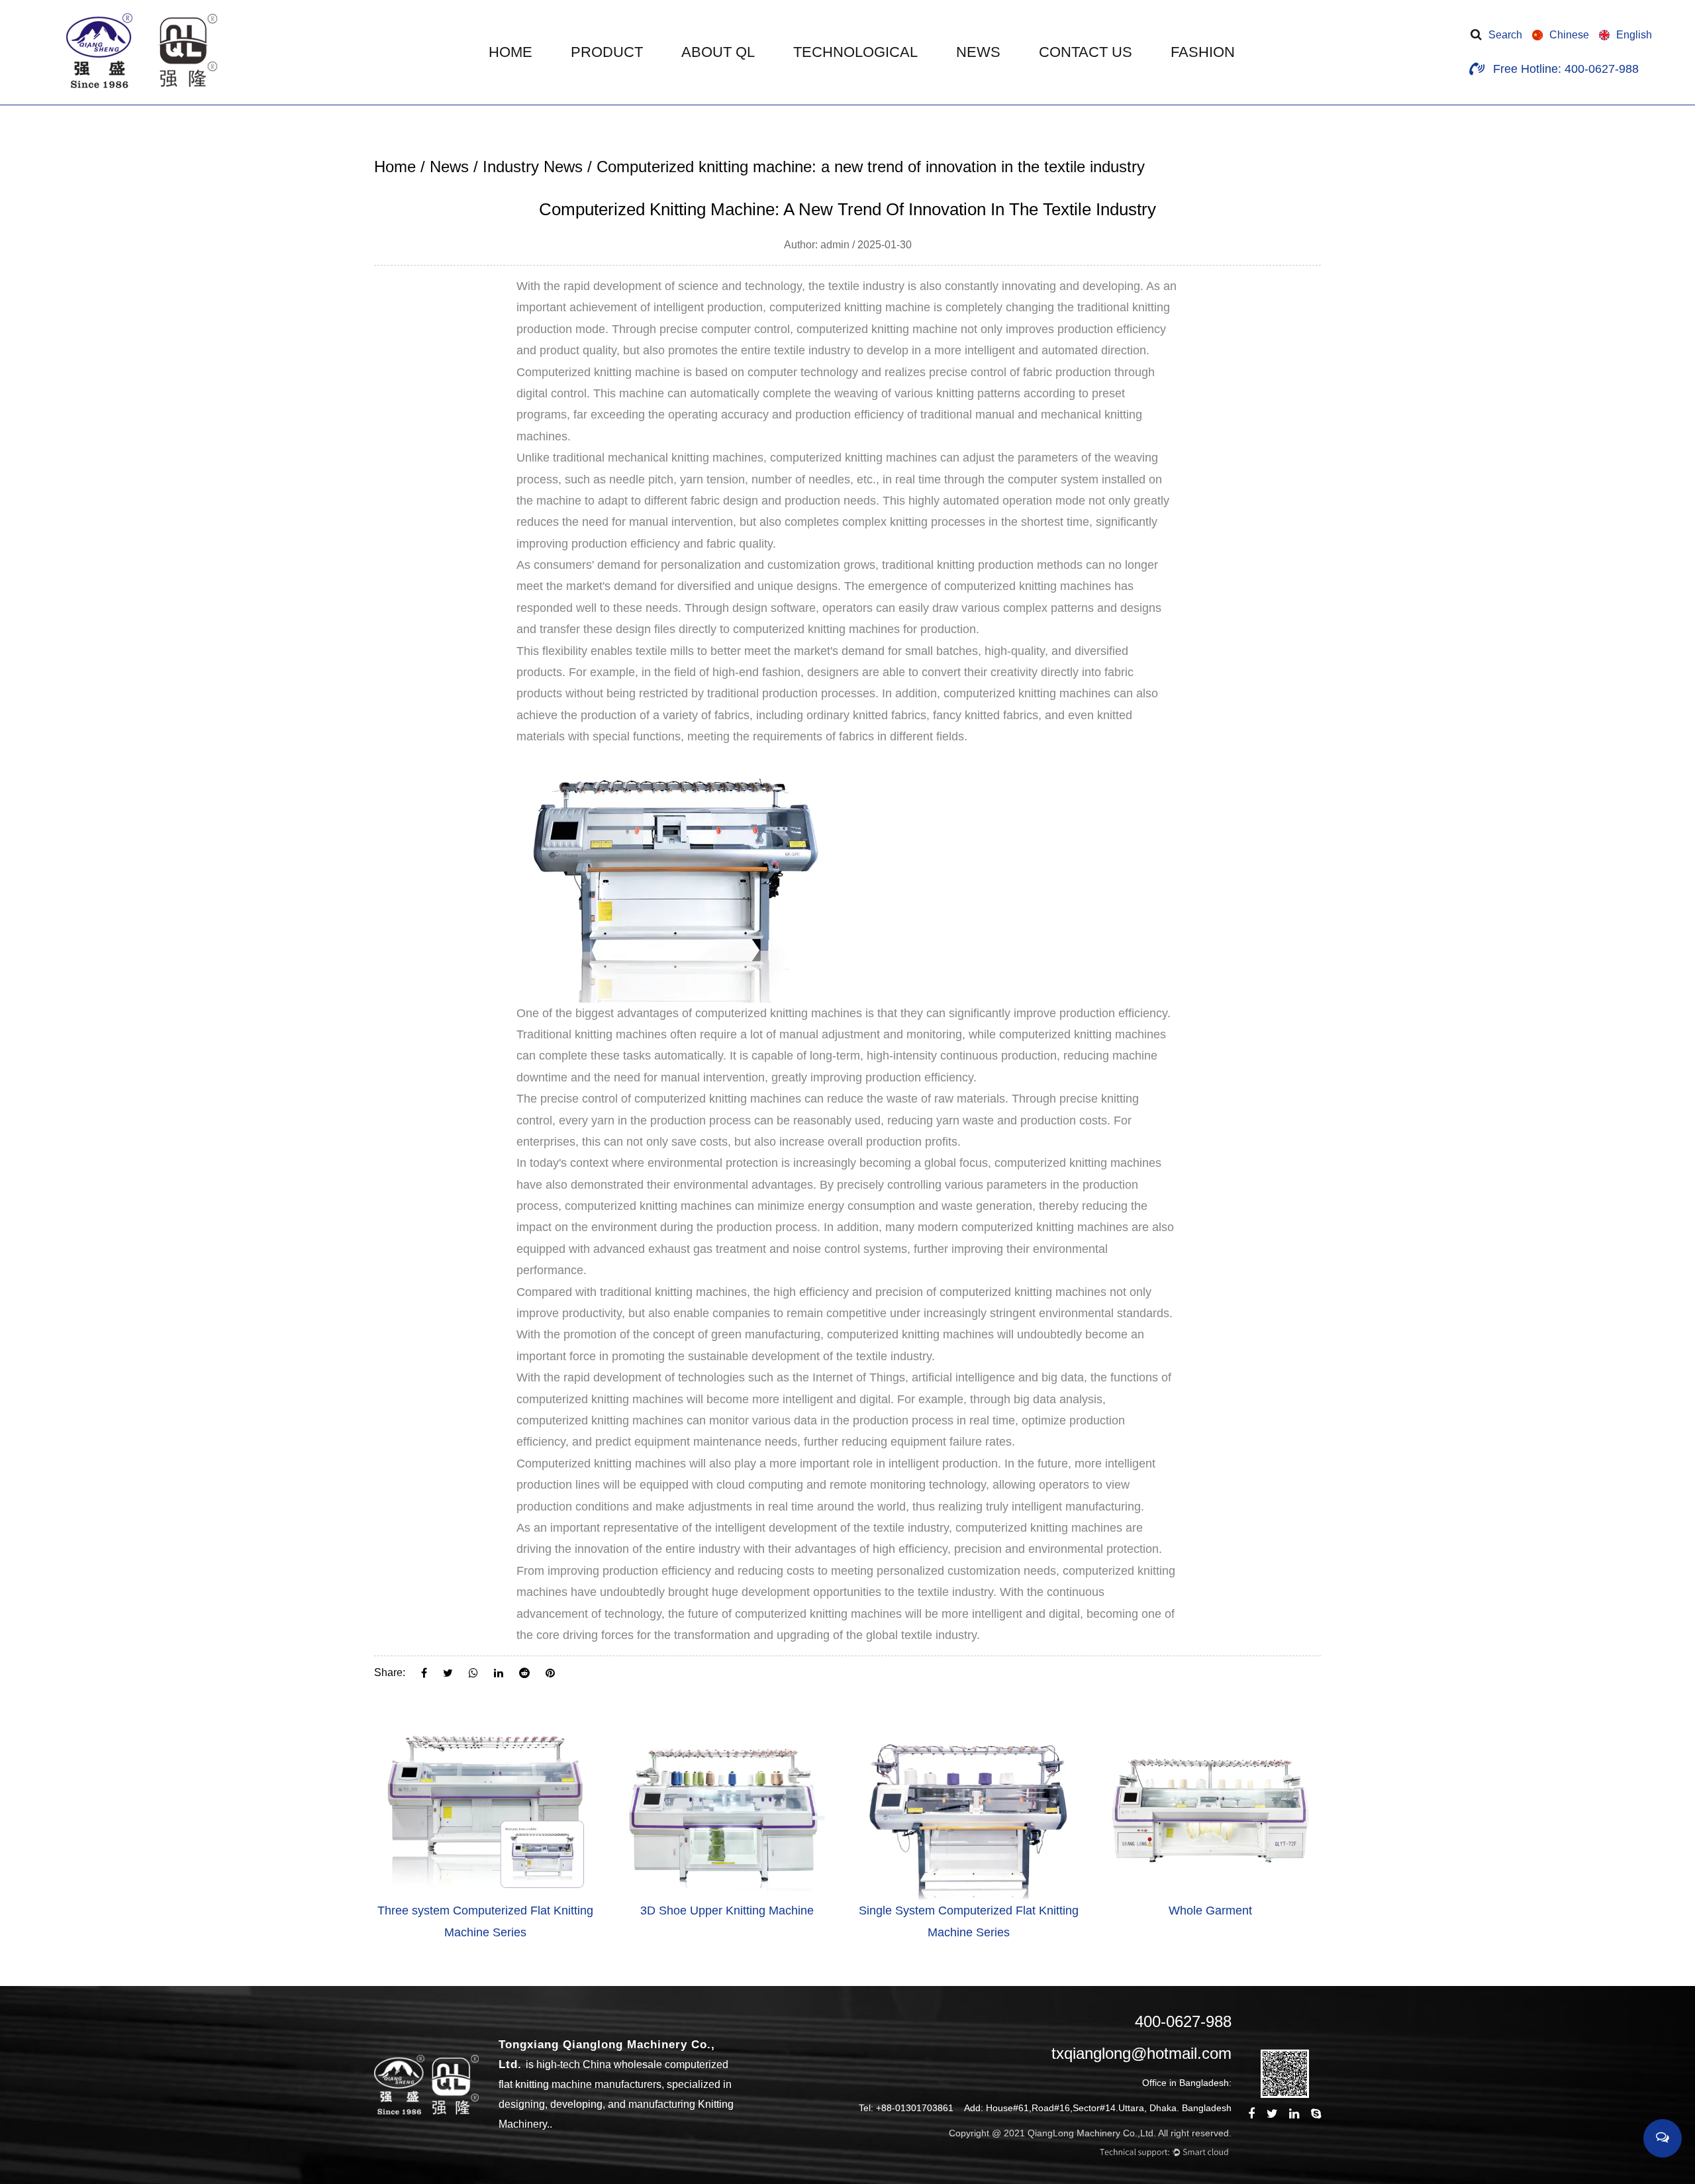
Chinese (1569, 35)
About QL (718, 52)
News (978, 52)
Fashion (1203, 52)
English (1634, 35)
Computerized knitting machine (598, 372)
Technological (855, 52)
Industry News (533, 167)
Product (607, 52)
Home (510, 52)
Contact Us (1086, 52)
